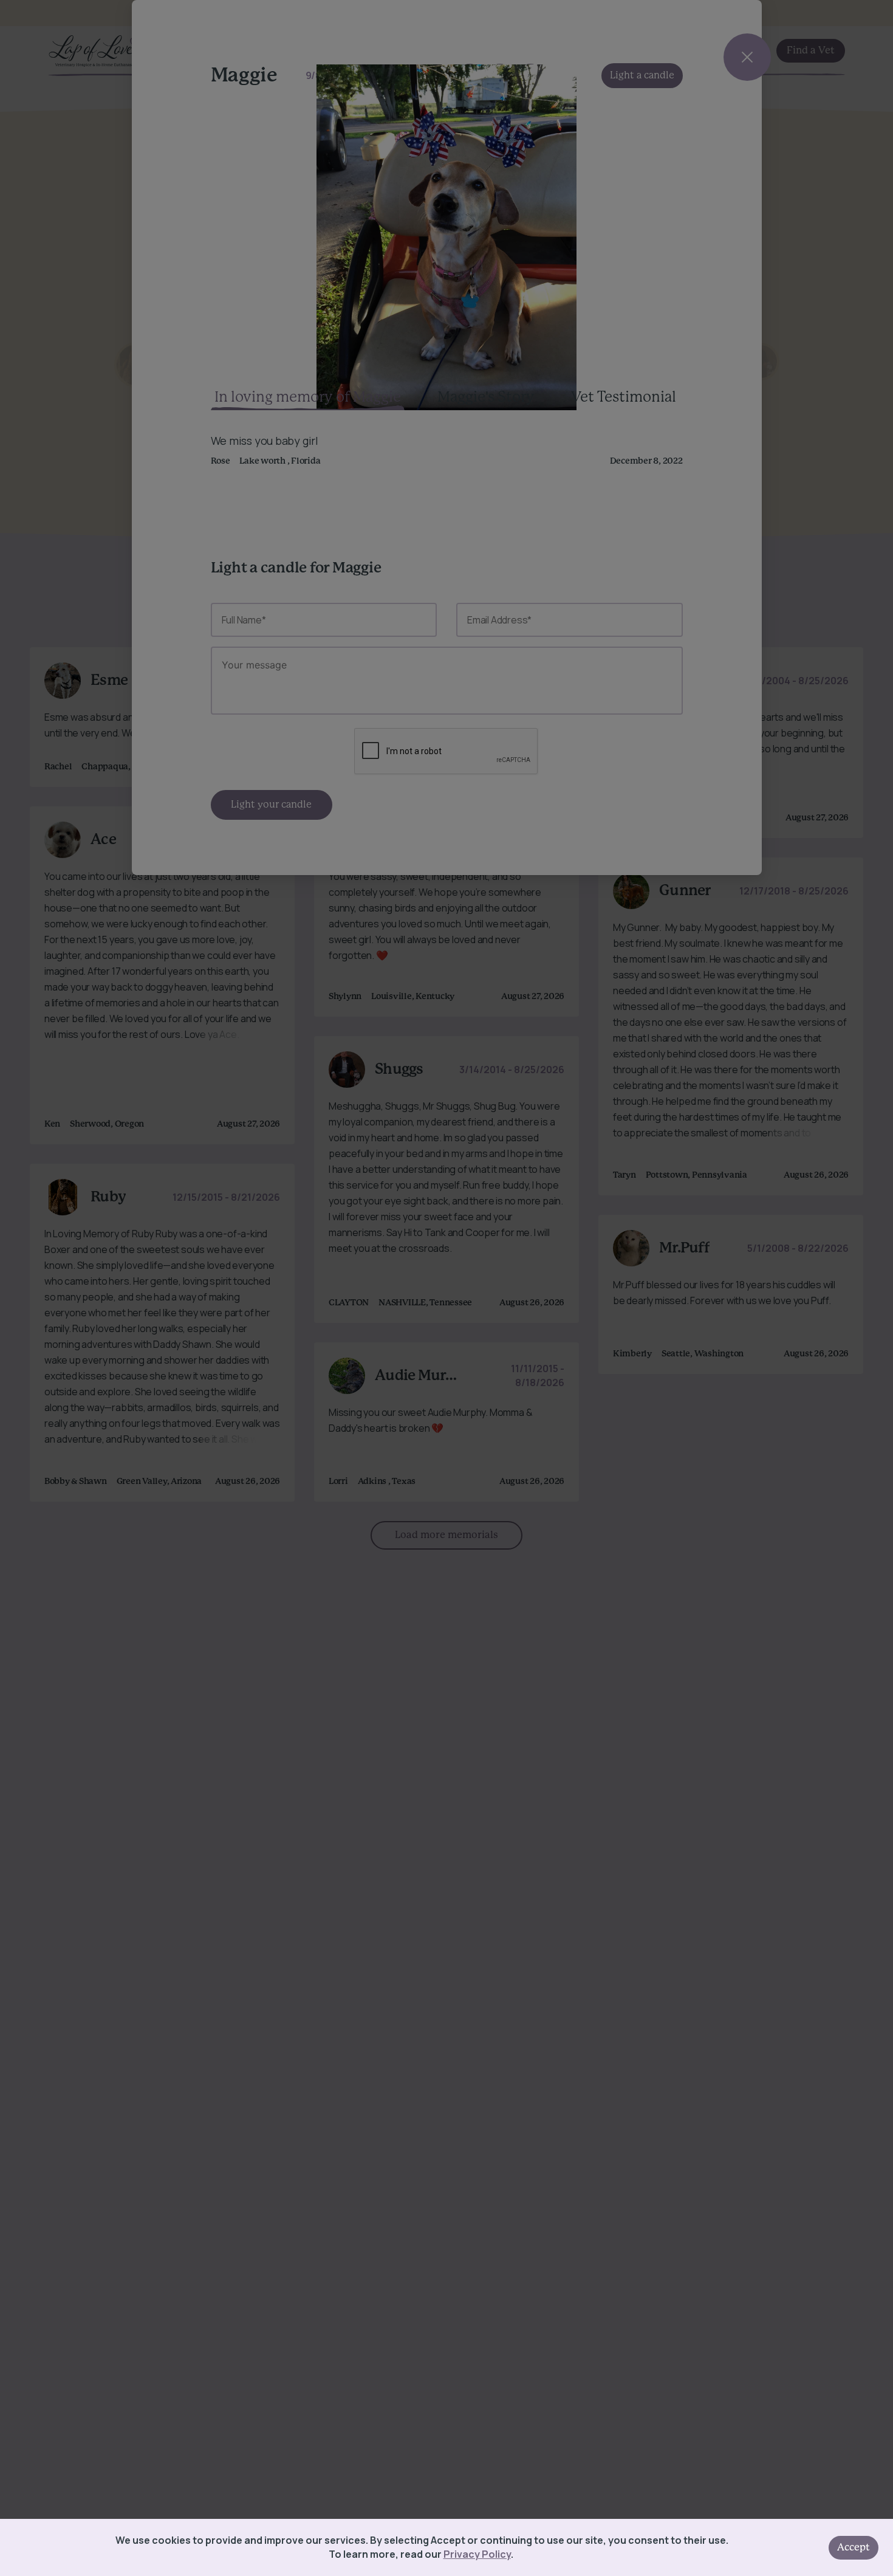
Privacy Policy (477, 2554)
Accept (854, 2547)
